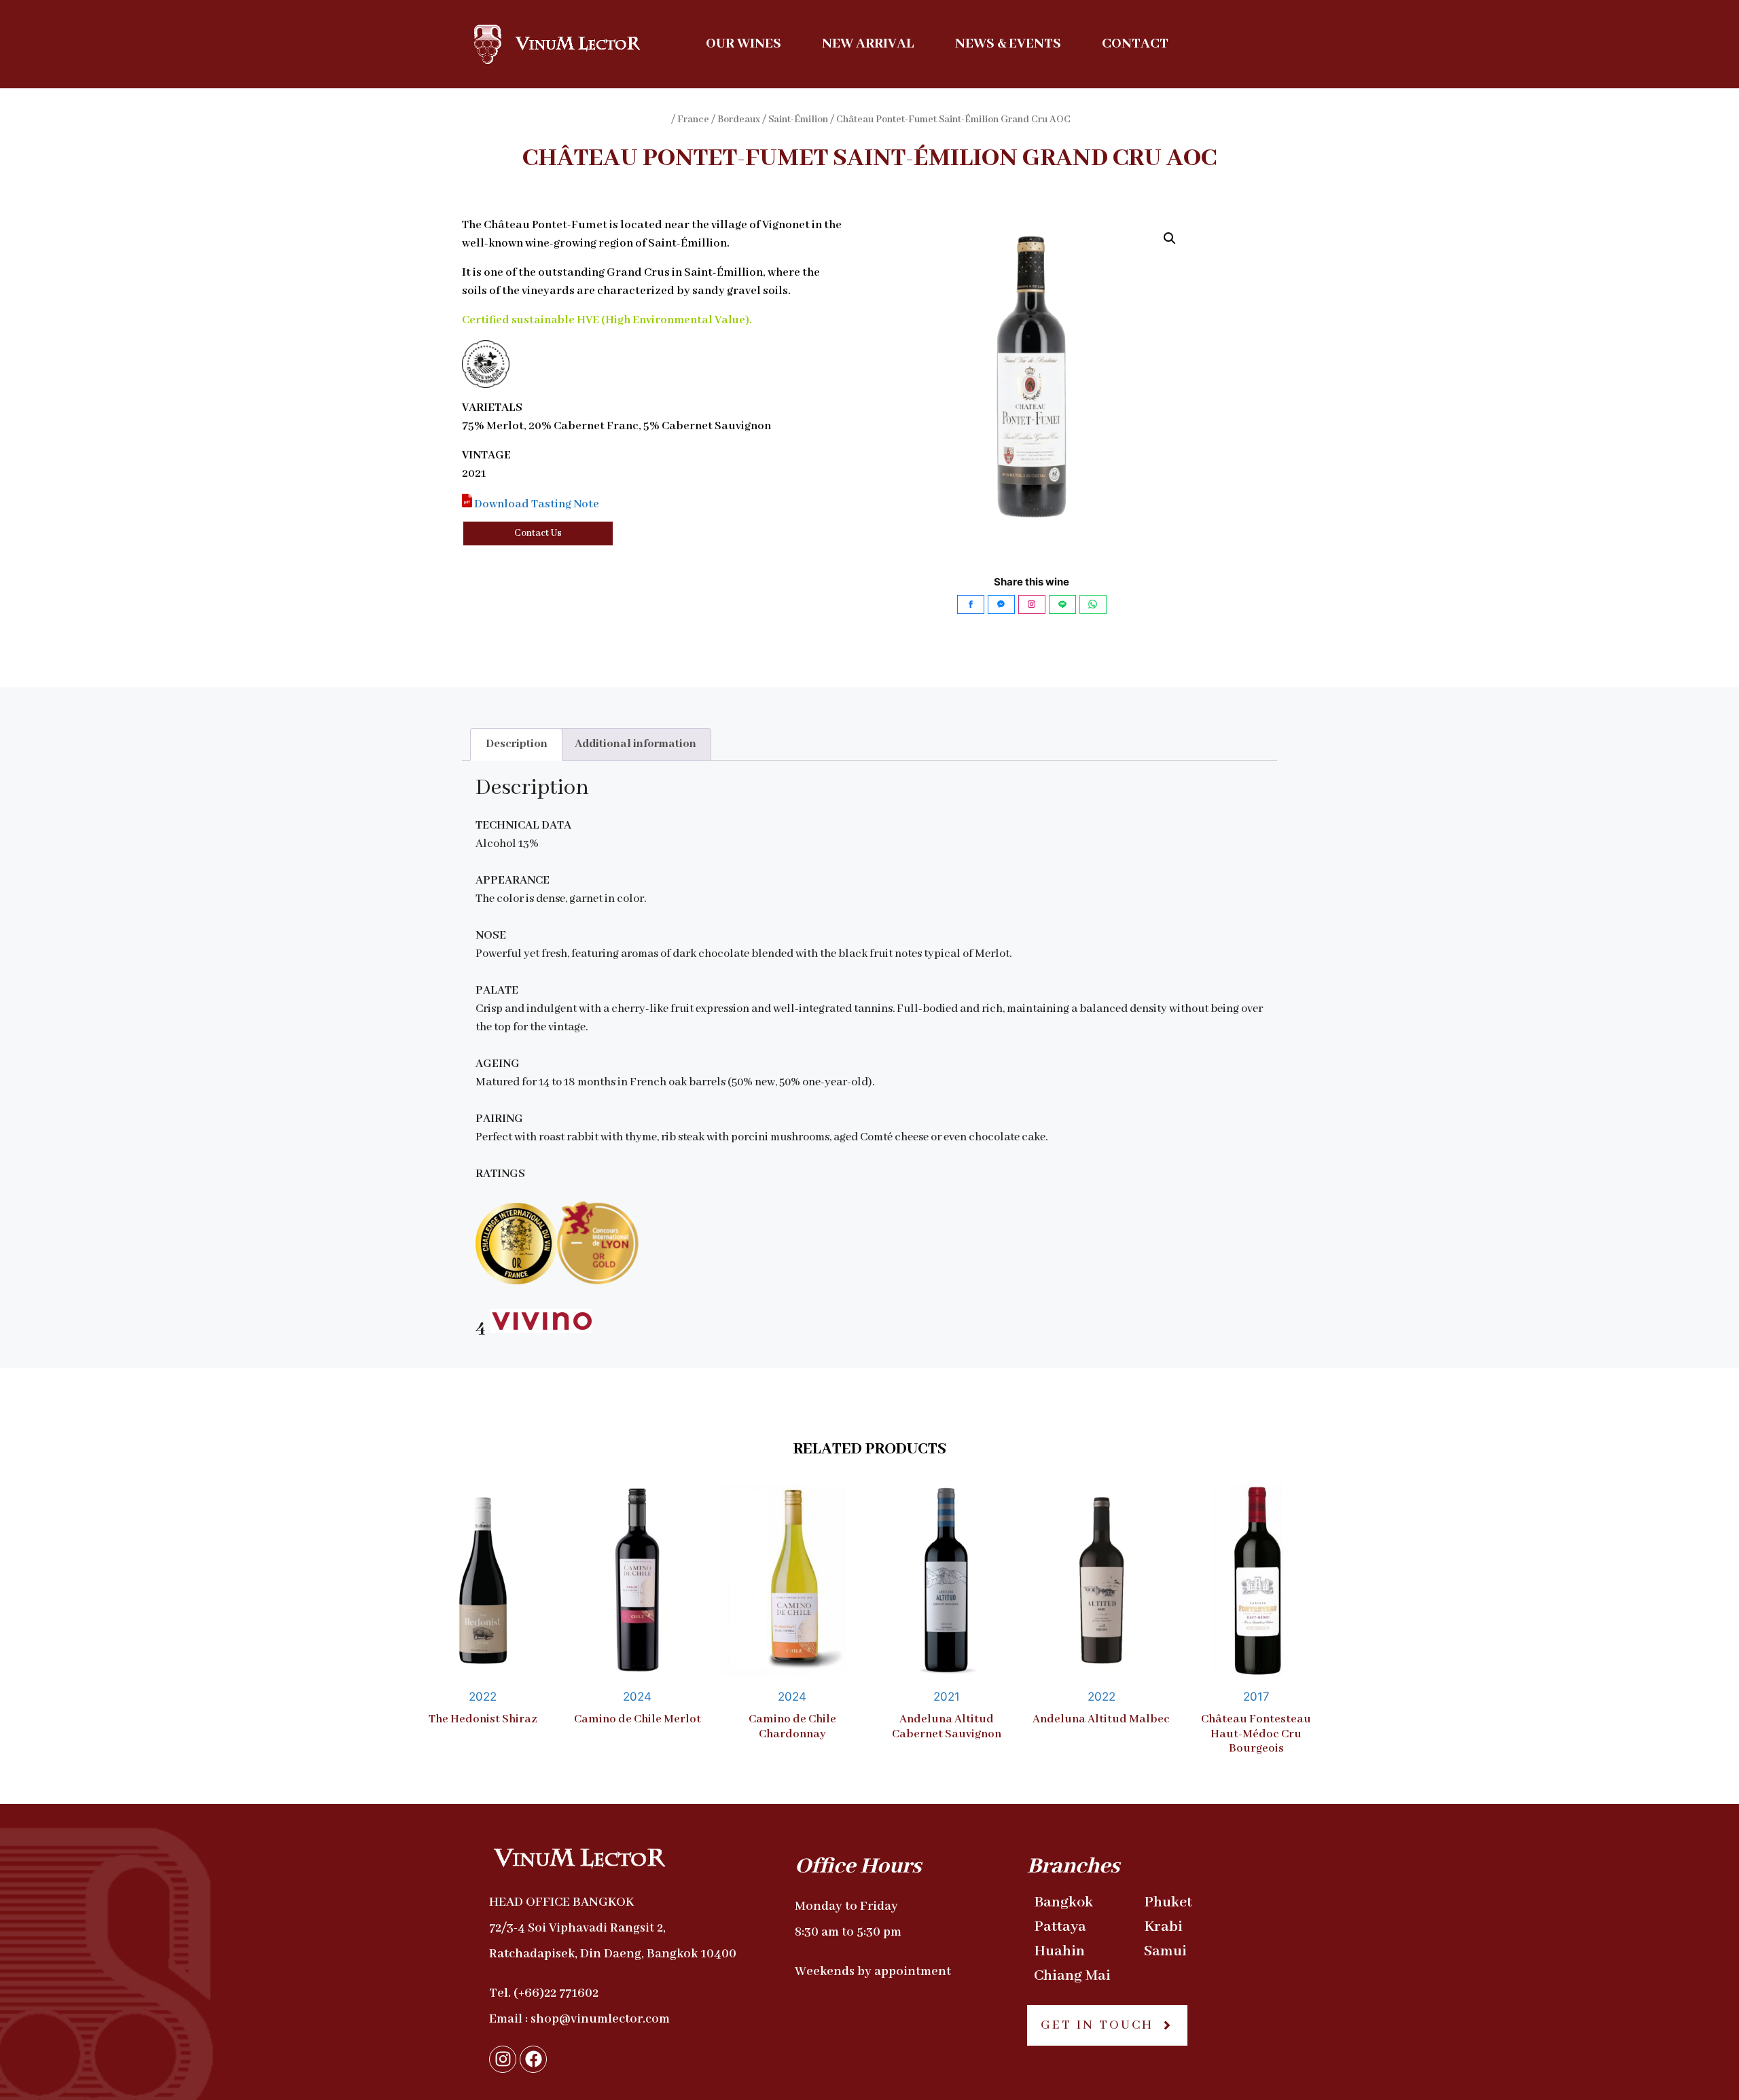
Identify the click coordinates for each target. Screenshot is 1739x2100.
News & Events (1008, 44)
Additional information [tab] (635, 744)
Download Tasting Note (536, 504)
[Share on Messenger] (1001, 604)
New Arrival (868, 44)
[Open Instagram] (1032, 604)
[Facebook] (533, 2059)
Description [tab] (517, 744)
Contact (1135, 44)
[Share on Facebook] (971, 604)
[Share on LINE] (1062, 604)
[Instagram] (503, 2059)
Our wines (743, 44)
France (693, 120)
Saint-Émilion (798, 120)
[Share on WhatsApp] (1093, 604)
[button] (1170, 238)
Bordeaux (739, 120)
